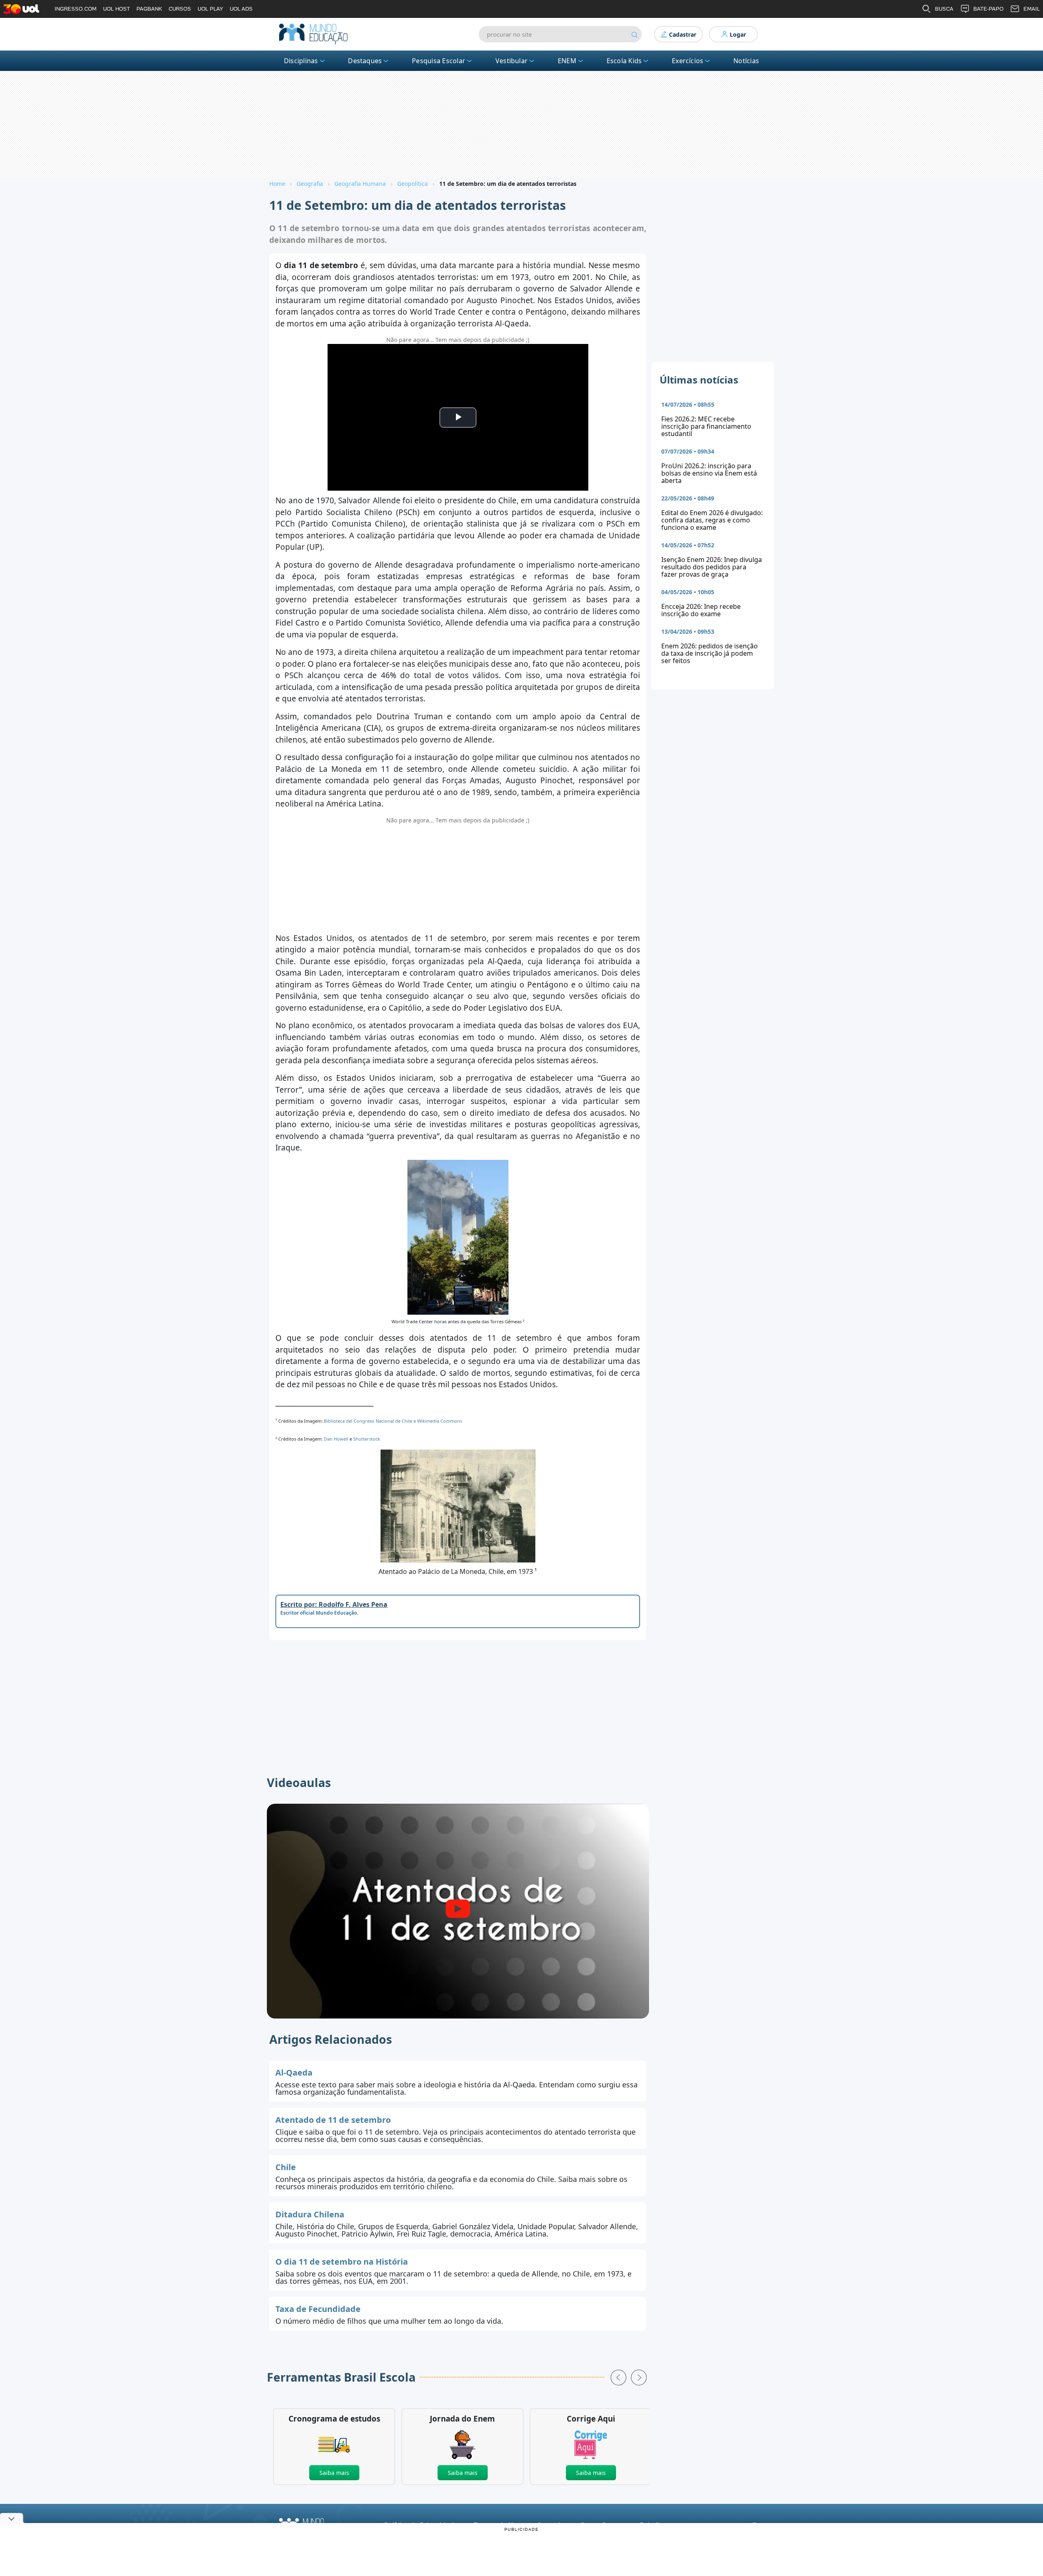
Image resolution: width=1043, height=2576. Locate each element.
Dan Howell (337, 1439)
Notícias (746, 61)
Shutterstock (367, 1439)
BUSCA (944, 9)
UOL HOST (117, 9)
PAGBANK (149, 9)
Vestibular (512, 61)
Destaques (365, 61)
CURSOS (180, 9)
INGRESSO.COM (76, 9)
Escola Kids (624, 61)
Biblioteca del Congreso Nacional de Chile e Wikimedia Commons (393, 1421)
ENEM (567, 61)
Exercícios (688, 61)
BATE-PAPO (988, 9)
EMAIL (1032, 9)
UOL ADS (241, 9)
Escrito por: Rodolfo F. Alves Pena (334, 1604)
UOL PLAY (210, 9)
